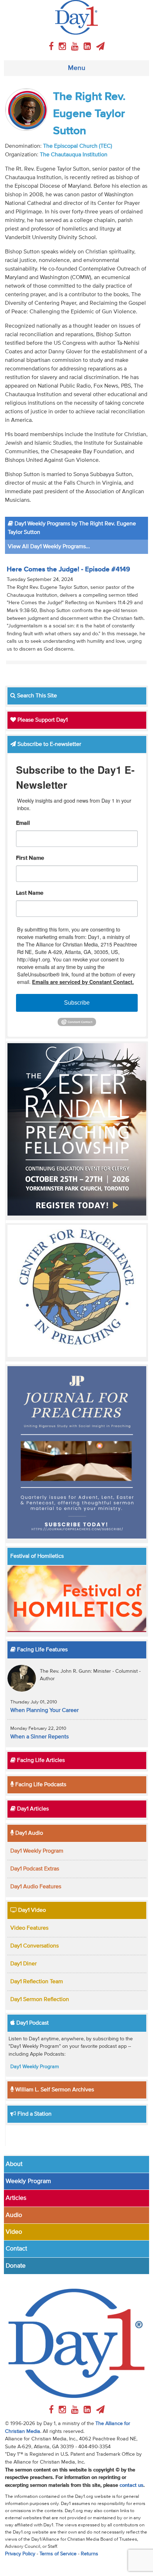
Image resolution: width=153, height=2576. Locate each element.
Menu (77, 68)
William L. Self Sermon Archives (54, 2090)
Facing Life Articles (40, 1761)
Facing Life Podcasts (40, 1785)
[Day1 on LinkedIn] (88, 47)
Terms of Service (58, 2554)
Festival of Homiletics (37, 1556)
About (14, 2164)
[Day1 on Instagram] (64, 47)
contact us (131, 2485)
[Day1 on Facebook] (52, 47)
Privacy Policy (20, 2554)
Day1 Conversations (35, 1946)
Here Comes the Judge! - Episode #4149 (68, 569)
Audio (14, 2215)
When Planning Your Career (44, 1711)
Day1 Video (31, 1910)
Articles (16, 2198)
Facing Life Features (42, 1650)
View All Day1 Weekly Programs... (49, 547)
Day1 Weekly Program (37, 1851)
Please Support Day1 (42, 720)
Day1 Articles (32, 1809)
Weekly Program (28, 2181)
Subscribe (77, 1003)
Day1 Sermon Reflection (40, 2000)
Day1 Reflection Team (37, 1982)
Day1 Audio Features (36, 1887)
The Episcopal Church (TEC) (78, 146)
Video (14, 2232)
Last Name (30, 893)
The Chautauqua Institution (74, 155)
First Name (30, 858)
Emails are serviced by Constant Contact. (83, 982)
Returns (89, 2554)
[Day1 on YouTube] (76, 47)
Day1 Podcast (32, 2023)
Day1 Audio (28, 1833)
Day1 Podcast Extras (35, 1869)
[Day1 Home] (76, 17)
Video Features (29, 1928)
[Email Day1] (100, 47)
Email (23, 823)
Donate (16, 2266)
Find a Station (34, 2114)
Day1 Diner (23, 1964)
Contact (16, 2249)
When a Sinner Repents (39, 1737)
